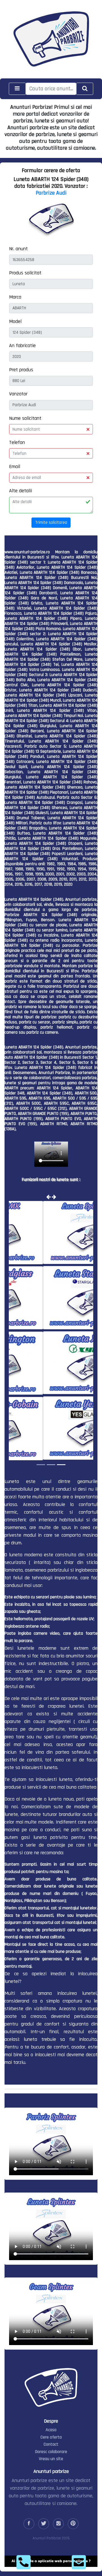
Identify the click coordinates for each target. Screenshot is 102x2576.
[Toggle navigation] (17, 89)
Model (15, 321)
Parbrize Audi (51, 193)
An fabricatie (22, 346)
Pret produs (21, 370)
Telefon (17, 442)
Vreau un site (51, 2458)
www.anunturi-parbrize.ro (27, 552)
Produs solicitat (25, 273)
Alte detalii (21, 491)
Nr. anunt (18, 249)
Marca (15, 297)
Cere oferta (51, 2437)
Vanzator (18, 394)
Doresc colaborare (51, 2451)
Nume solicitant (25, 418)
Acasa (51, 2429)
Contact (51, 2444)
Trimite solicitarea (51, 522)
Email (15, 467)
